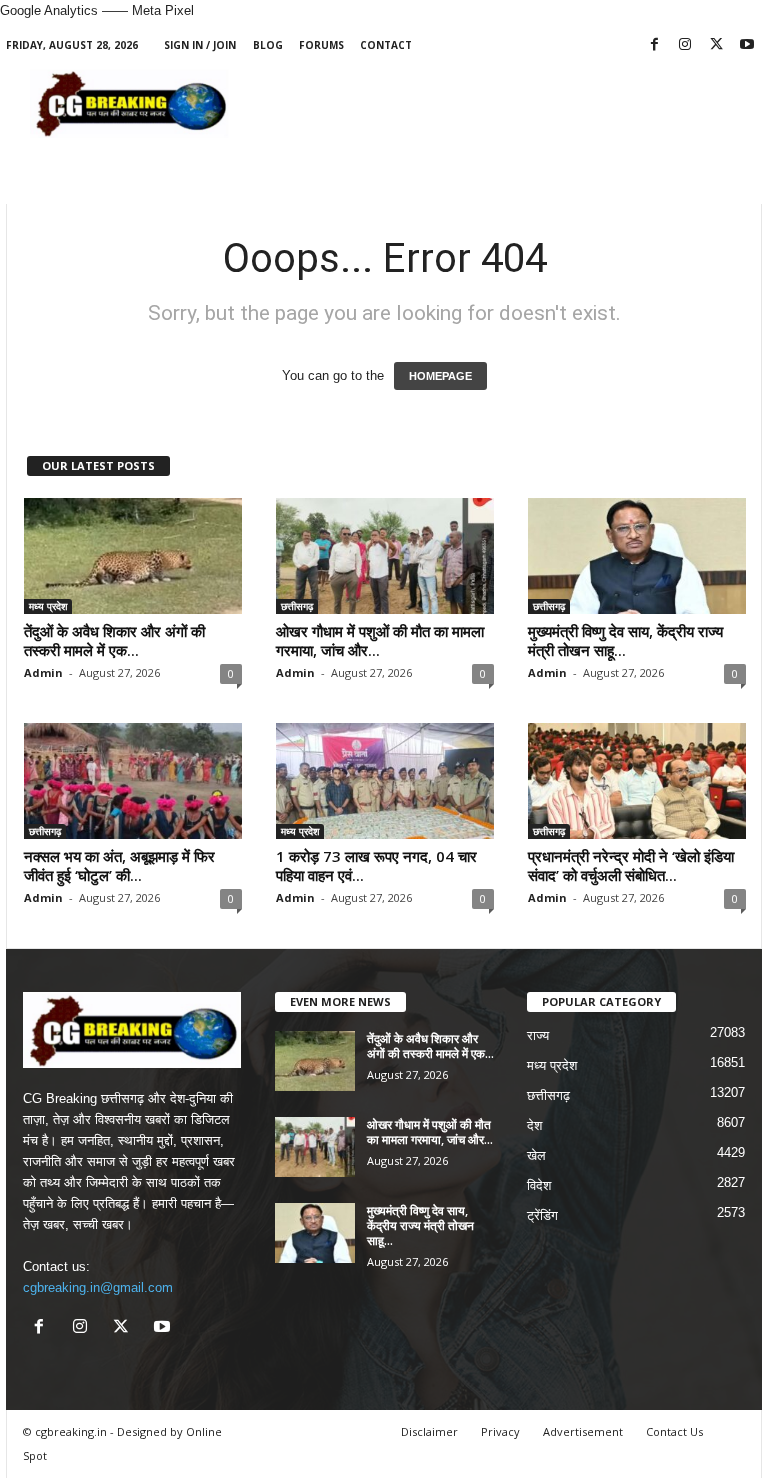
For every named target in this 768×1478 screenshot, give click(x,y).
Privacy (500, 1431)
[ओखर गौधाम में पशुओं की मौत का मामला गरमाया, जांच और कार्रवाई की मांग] (385, 556)
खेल (536, 1155)
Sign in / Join (200, 45)
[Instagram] (685, 45)
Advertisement (583, 1431)
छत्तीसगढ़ (297, 606)
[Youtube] (747, 45)
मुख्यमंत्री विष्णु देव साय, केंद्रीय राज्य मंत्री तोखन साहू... (625, 640)
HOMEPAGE (440, 376)
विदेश (539, 1185)
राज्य (538, 1035)
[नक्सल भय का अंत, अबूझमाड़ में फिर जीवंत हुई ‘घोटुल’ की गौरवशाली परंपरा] (133, 781)
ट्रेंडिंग (542, 1215)
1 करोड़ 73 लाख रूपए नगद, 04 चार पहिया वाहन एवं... (376, 865)
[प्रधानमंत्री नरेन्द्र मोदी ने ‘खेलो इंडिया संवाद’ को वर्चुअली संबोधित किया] (637, 781)
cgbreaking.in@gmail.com (98, 1287)
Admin (43, 672)
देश (534, 1125)
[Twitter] (716, 45)
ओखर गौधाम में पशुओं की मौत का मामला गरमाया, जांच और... (380, 640)
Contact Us (674, 1431)
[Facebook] (654, 45)
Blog (268, 45)
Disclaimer (429, 1431)
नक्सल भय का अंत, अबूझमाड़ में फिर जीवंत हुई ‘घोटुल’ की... (119, 865)
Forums (321, 45)
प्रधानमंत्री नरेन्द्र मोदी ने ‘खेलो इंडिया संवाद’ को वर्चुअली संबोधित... (631, 865)
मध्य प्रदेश (48, 606)
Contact (386, 45)
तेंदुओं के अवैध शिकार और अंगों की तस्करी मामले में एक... (114, 640)
